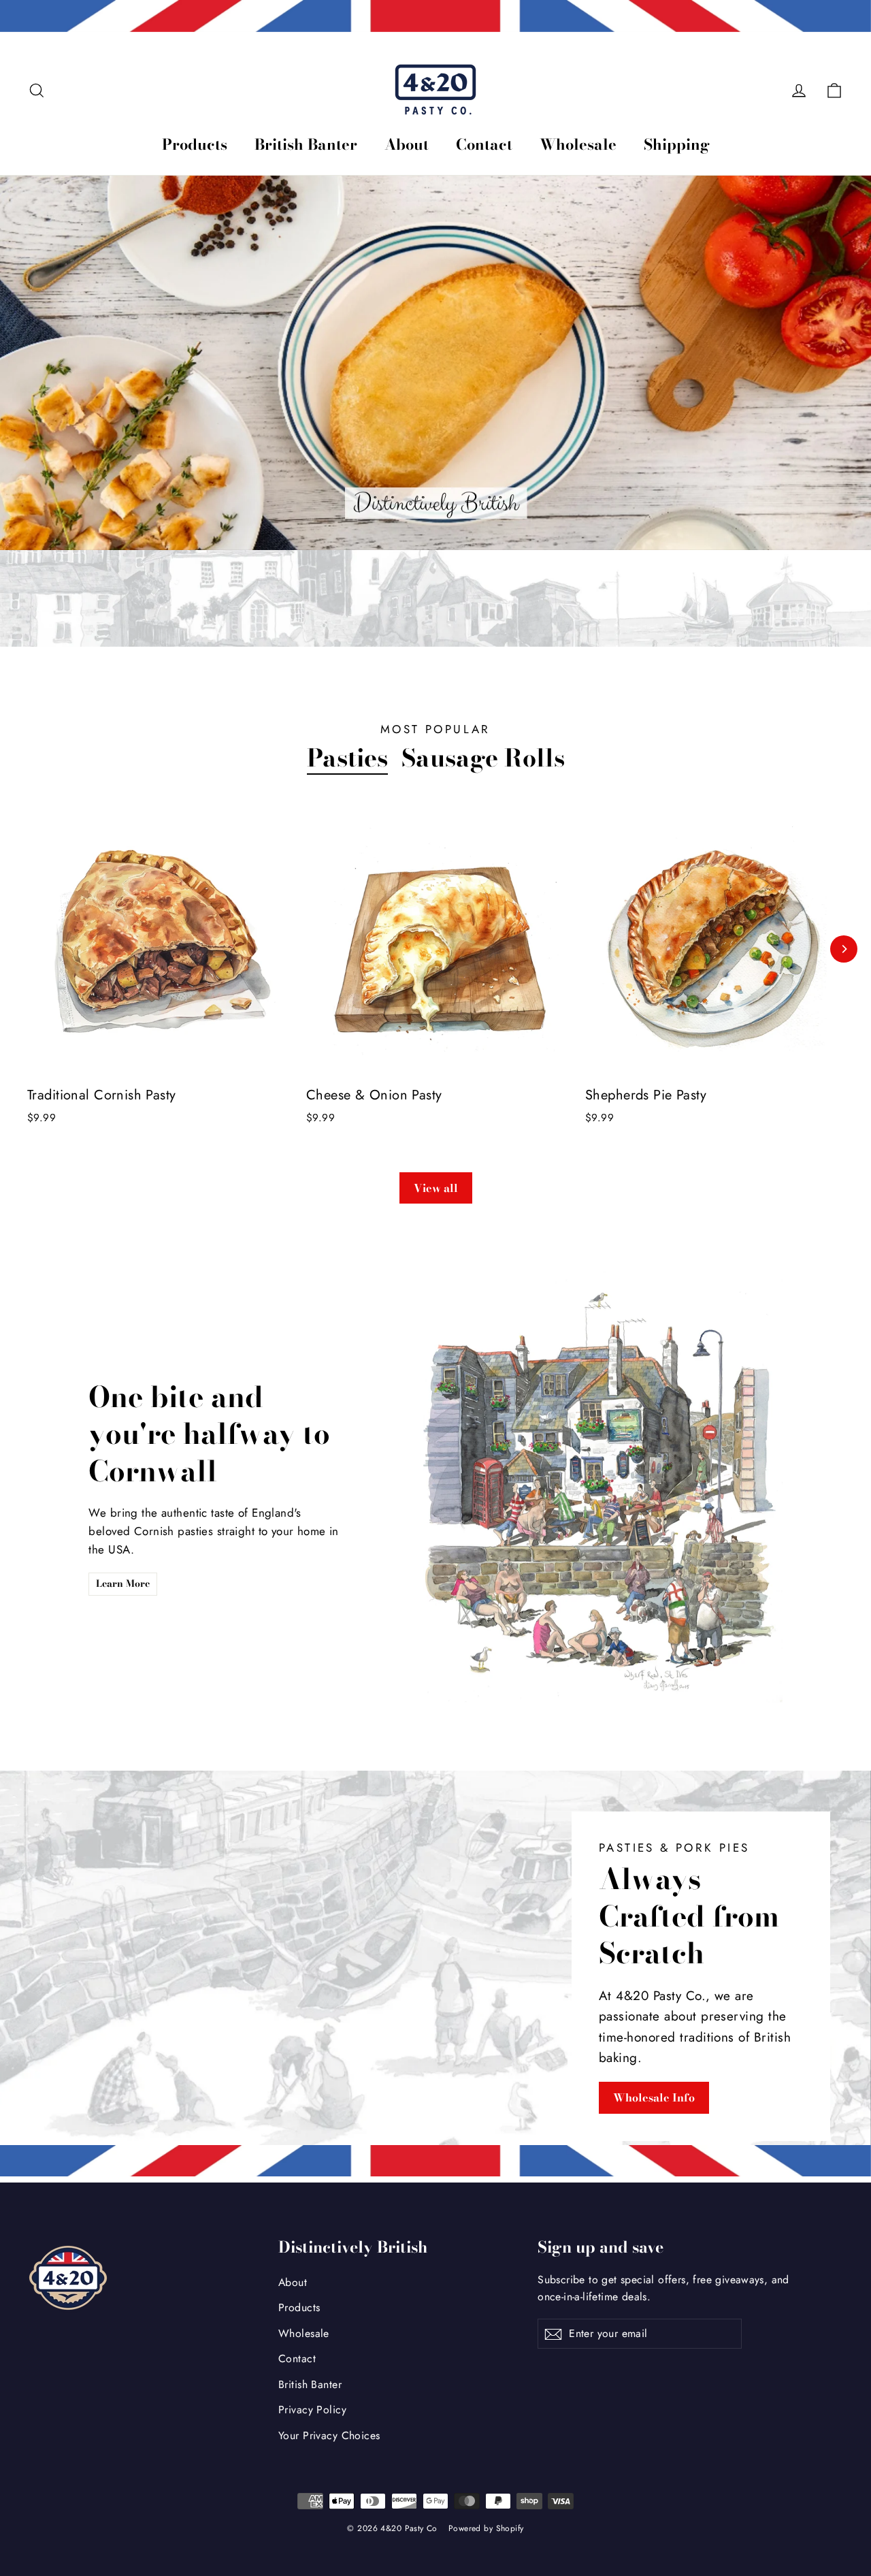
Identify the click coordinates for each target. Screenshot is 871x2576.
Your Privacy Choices (329, 2435)
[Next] (844, 949)
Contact (484, 144)
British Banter (306, 144)
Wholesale (578, 144)
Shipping (677, 144)
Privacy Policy (312, 2410)
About (407, 144)
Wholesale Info (654, 2097)
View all (436, 1188)
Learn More (123, 1583)
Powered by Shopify (486, 2528)
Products (195, 144)
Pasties (347, 758)
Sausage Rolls (483, 758)
